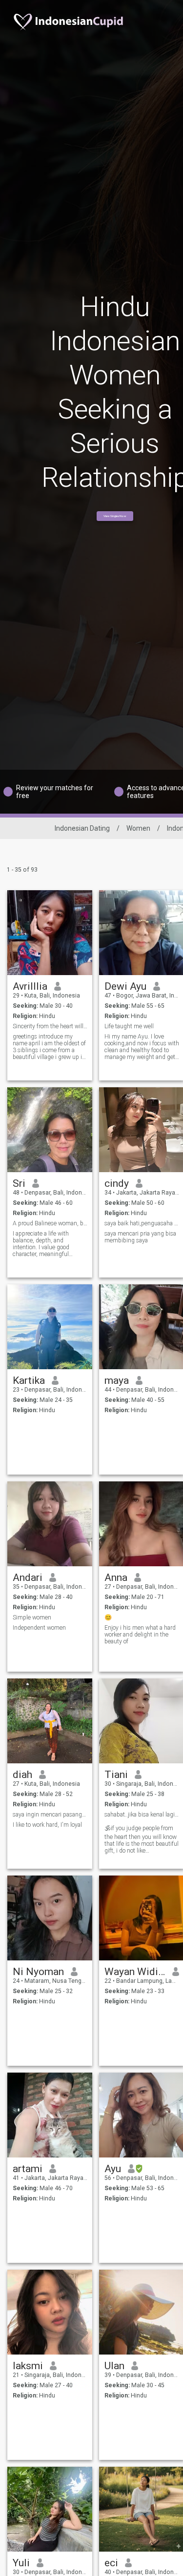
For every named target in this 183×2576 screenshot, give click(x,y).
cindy (117, 1183)
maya (117, 1380)
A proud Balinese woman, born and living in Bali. (50, 1223)
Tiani (116, 1775)
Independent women (39, 1628)
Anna (116, 1578)
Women (138, 828)
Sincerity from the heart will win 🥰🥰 (50, 1026)
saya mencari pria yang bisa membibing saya (140, 1237)
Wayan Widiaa (135, 1972)
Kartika (29, 1380)
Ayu (113, 2169)
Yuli (21, 2563)
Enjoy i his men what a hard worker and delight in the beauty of (140, 1635)
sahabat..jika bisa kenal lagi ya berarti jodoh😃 (142, 1815)
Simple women (32, 1617)
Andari (28, 1578)
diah (22, 1775)
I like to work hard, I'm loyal (47, 1825)
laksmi (28, 2366)
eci (111, 2563)
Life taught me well (129, 1026)
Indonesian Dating (82, 828)
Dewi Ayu (125, 986)
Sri (19, 1183)
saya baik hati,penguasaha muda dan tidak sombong (142, 1223)
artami (28, 2169)
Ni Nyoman (38, 1972)
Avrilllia (30, 986)
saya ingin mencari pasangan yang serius (50, 1815)
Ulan (114, 2366)
